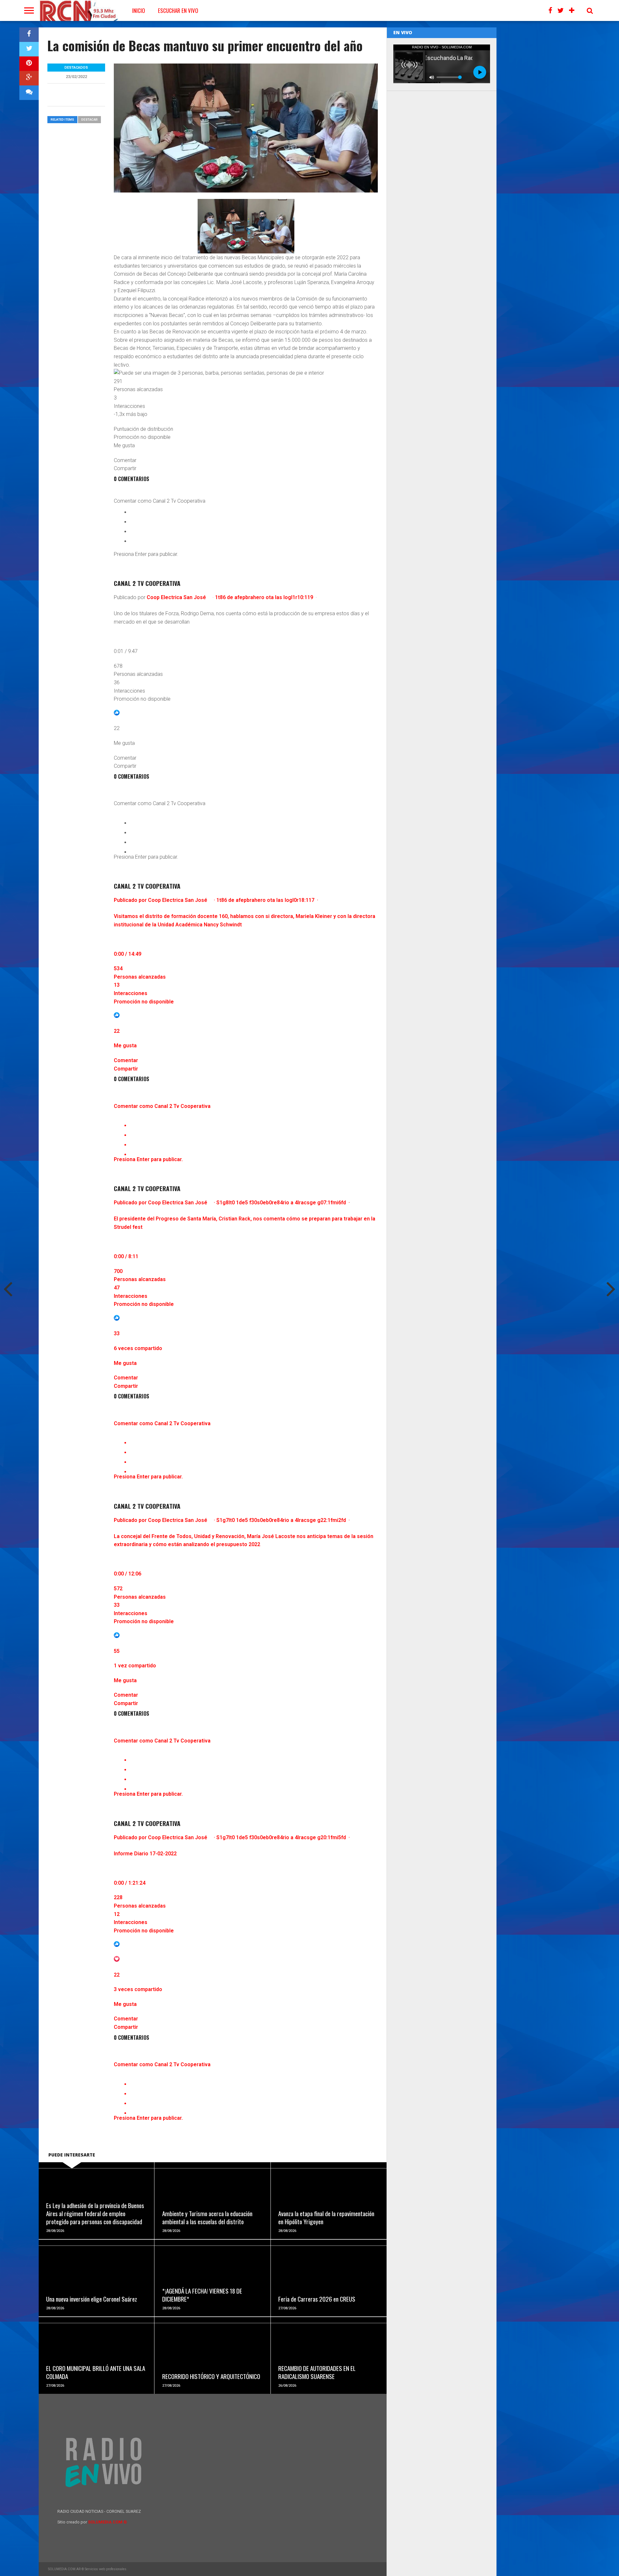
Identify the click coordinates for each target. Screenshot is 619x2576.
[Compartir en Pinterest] (29, 64)
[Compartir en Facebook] (29, 35)
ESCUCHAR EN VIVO (178, 10)
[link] (246, 569)
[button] (246, 385)
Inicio (139, 10)
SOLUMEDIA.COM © (108, 2522)
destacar (89, 119)
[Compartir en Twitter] (29, 49)
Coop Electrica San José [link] (176, 597)
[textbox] (246, 489)
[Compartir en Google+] (29, 78)
